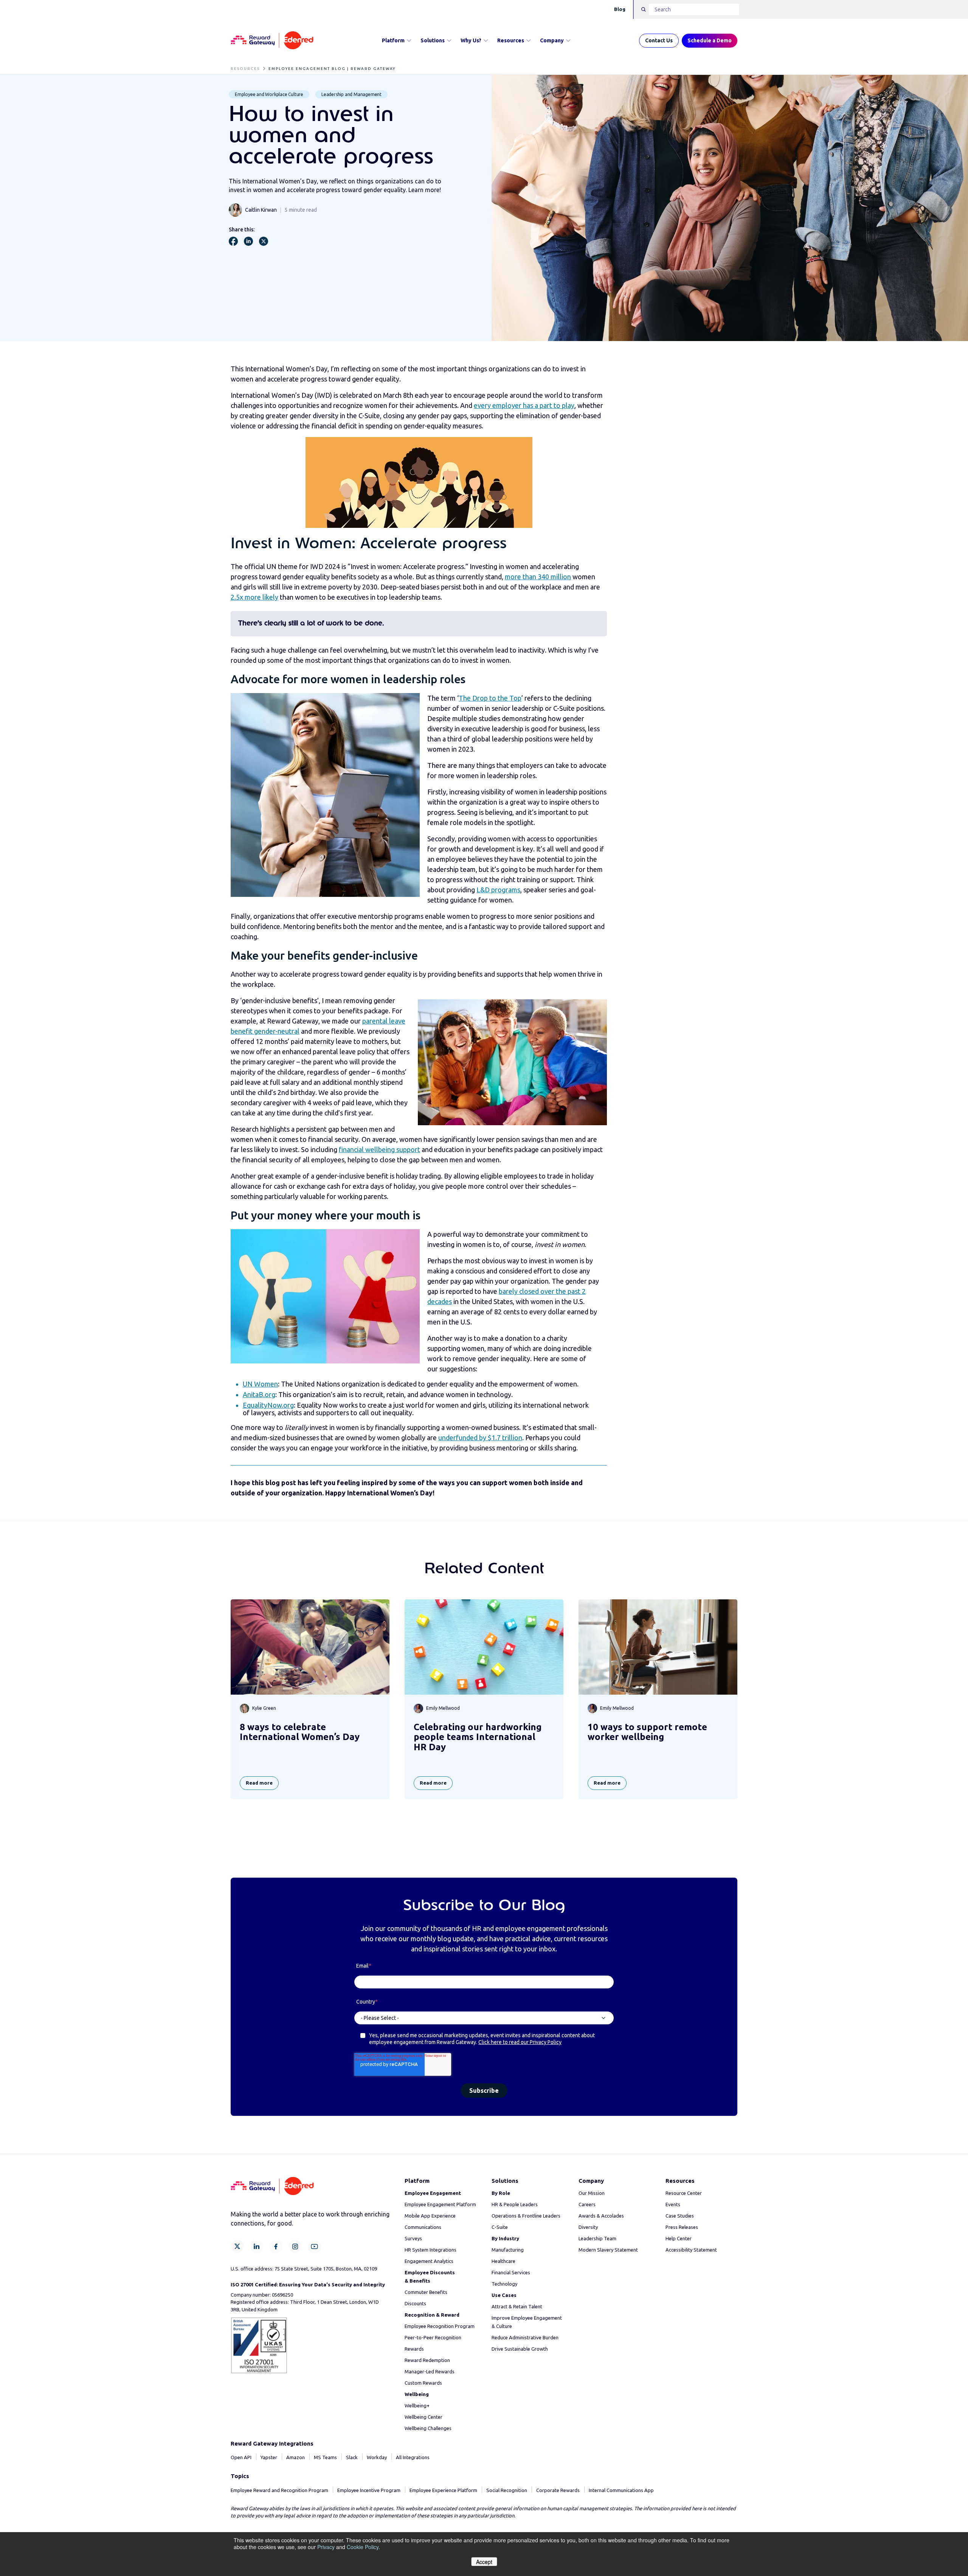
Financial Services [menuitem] (511, 2272)
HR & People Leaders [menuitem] (515, 2204)
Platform (393, 40)
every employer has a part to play (524, 405)
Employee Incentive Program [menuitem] (369, 2490)
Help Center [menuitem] (679, 2238)
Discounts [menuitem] (415, 2303)
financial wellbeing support (379, 1149)
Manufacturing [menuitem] (508, 2250)
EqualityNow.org (268, 1405)
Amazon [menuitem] (296, 2457)
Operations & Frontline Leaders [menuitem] (526, 2216)
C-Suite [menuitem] (500, 2227)
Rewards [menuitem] (414, 2349)
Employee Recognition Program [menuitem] (440, 2326)
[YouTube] (314, 2246)
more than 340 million (538, 577)
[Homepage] (272, 41)
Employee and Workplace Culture (269, 94)
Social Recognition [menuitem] (507, 2490)
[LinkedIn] (257, 2246)
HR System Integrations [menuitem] (430, 2250)
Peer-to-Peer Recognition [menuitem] (433, 2337)
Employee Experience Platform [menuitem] (443, 2490)
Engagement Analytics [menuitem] (429, 2261)
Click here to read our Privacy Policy (520, 2042)
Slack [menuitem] (352, 2457)
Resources (511, 40)
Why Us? (471, 40)
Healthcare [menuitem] (503, 2261)
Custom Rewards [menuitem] (423, 2383)
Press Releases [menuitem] (682, 2227)
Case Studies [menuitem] (680, 2216)
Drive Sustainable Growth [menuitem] (520, 2349)
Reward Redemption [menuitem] (427, 2360)
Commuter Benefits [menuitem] (426, 2292)
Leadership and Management (351, 94)
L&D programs (498, 890)
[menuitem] (433, 2193)
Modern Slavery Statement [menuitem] (608, 2250)
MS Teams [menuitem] (325, 2457)
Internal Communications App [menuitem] (621, 2490)
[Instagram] (295, 2246)
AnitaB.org (259, 1394)
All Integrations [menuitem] (413, 2457)
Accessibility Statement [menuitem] (691, 2250)
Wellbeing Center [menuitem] (423, 2417)
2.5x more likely (254, 597)
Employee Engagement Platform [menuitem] (440, 2204)
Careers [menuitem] (587, 2204)
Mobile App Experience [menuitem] (430, 2216)
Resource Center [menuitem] (684, 2193)
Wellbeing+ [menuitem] (417, 2405)
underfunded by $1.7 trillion (480, 1438)
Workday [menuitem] (377, 2457)
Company (552, 40)
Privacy (326, 2547)
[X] (237, 2246)
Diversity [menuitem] (588, 2227)
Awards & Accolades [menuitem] (601, 2216)
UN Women (260, 1384)
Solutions (433, 40)
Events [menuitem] (673, 2204)
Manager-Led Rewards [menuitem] (430, 2371)
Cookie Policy (363, 2547)
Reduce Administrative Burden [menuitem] (525, 2337)
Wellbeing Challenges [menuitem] (428, 2428)
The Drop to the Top (490, 698)
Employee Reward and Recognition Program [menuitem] (279, 2490)
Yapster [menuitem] (269, 2457)
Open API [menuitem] (241, 2457)
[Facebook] (276, 2246)
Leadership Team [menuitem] (597, 2238)
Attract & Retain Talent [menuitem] (517, 2306)
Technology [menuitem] (504, 2284)
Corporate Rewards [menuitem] (558, 2490)
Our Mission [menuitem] (592, 2193)
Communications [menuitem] (423, 2227)
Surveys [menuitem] (413, 2238)
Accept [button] (484, 2562)
